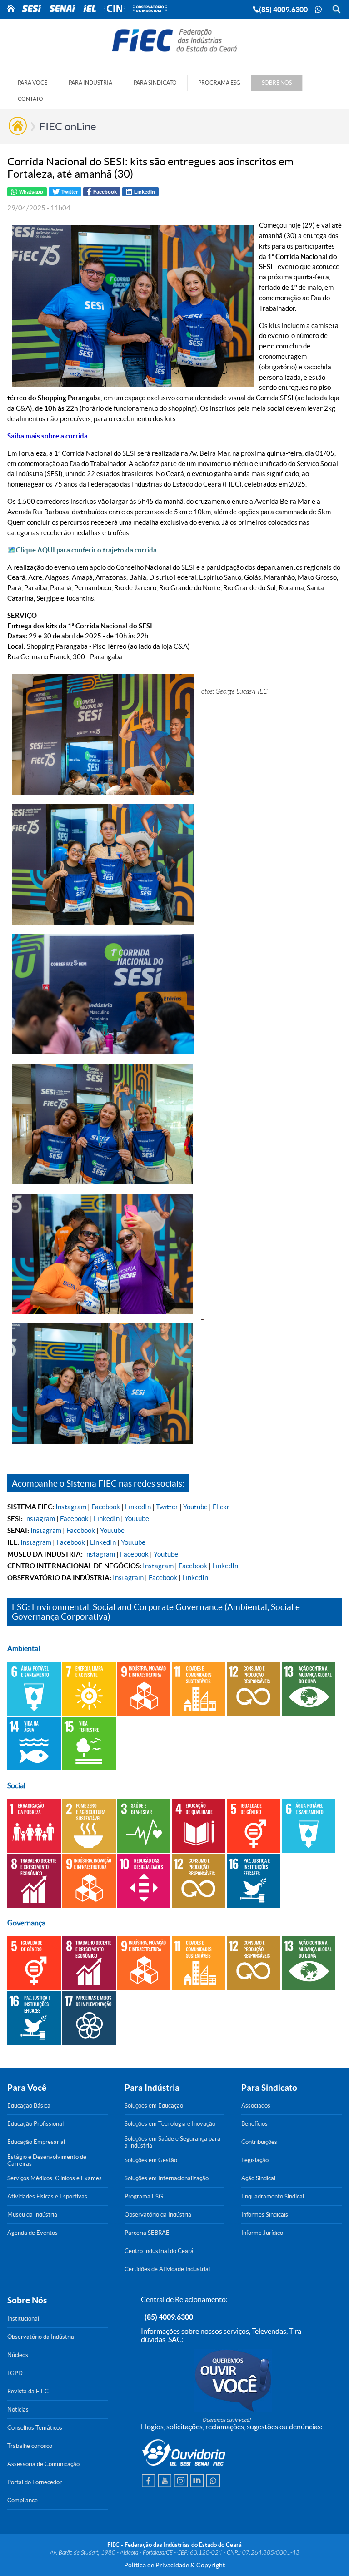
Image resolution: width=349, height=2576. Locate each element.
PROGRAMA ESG (219, 82)
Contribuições (259, 2142)
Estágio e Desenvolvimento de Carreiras (47, 2160)
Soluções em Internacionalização (167, 2178)
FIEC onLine (68, 127)
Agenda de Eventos (32, 2233)
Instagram (71, 1507)
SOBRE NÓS (277, 82)
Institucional (23, 2319)
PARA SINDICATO (155, 82)
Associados (256, 2106)
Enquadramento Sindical (273, 2196)
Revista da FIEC (28, 2391)
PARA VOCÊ (32, 82)
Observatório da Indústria (158, 2215)
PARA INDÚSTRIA (90, 82)
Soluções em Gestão (151, 2160)
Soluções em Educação (154, 2106)
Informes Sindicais (265, 2215)
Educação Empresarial (36, 2142)
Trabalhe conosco (30, 2446)
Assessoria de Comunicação (43, 2464)
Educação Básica (29, 2106)
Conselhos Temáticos (35, 2428)
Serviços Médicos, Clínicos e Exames (55, 2178)
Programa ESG (144, 2196)
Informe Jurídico (262, 2233)
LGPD (15, 2373)
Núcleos (18, 2355)
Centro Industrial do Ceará (159, 2251)
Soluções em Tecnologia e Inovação (170, 2124)
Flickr (221, 1507)
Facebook (106, 1507)
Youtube (195, 1507)
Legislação (255, 2160)
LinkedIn (138, 1507)
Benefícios (254, 2124)
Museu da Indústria (32, 2215)
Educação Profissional (35, 2124)
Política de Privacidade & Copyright (174, 2565)
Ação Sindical (258, 2178)
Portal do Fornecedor (35, 2482)
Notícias (18, 2409)
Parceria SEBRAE (147, 2233)
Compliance (22, 2500)
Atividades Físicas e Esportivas (47, 2196)
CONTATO (30, 99)
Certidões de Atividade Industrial (167, 2269)
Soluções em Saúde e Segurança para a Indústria (172, 2142)
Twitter (167, 1507)
